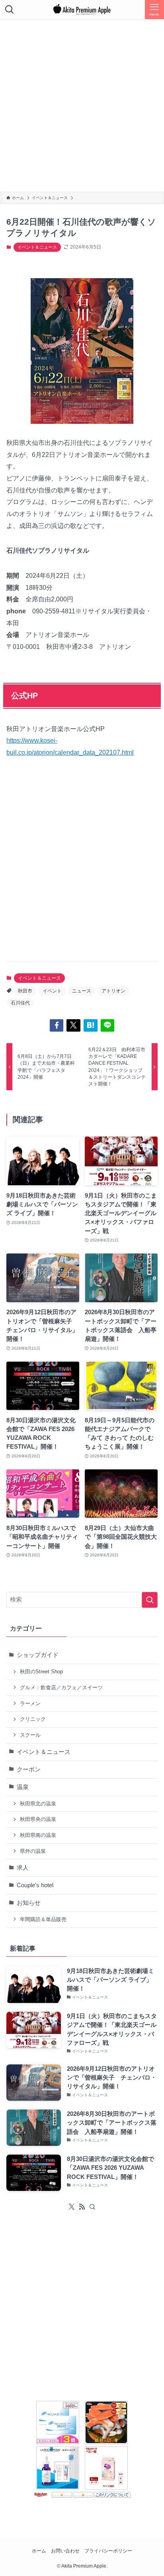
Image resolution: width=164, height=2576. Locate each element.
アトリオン (113, 991)
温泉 (23, 1787)
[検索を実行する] (150, 1600)
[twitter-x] (72, 2207)
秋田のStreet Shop (41, 1672)
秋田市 (25, 991)
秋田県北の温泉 (38, 1804)
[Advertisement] (82, 105)
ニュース (82, 991)
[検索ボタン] (10, 10)
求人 (23, 1868)
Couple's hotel (35, 1885)
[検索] (92, 2207)
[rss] (82, 2207)
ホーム (39, 2551)
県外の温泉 (33, 1851)
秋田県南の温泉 (38, 1835)
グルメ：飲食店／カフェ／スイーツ (61, 1687)
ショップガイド (38, 1655)
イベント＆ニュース (37, 247)
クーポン (29, 1769)
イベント (52, 991)
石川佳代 (20, 1003)
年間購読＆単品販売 (43, 1919)
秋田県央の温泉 (38, 1819)
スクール (30, 1735)
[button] (57, 1025)
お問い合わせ (65, 2551)
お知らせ (29, 1903)
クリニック (33, 1719)
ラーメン (30, 1703)
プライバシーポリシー (108, 2551)
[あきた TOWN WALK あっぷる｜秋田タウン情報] (82, 10)
